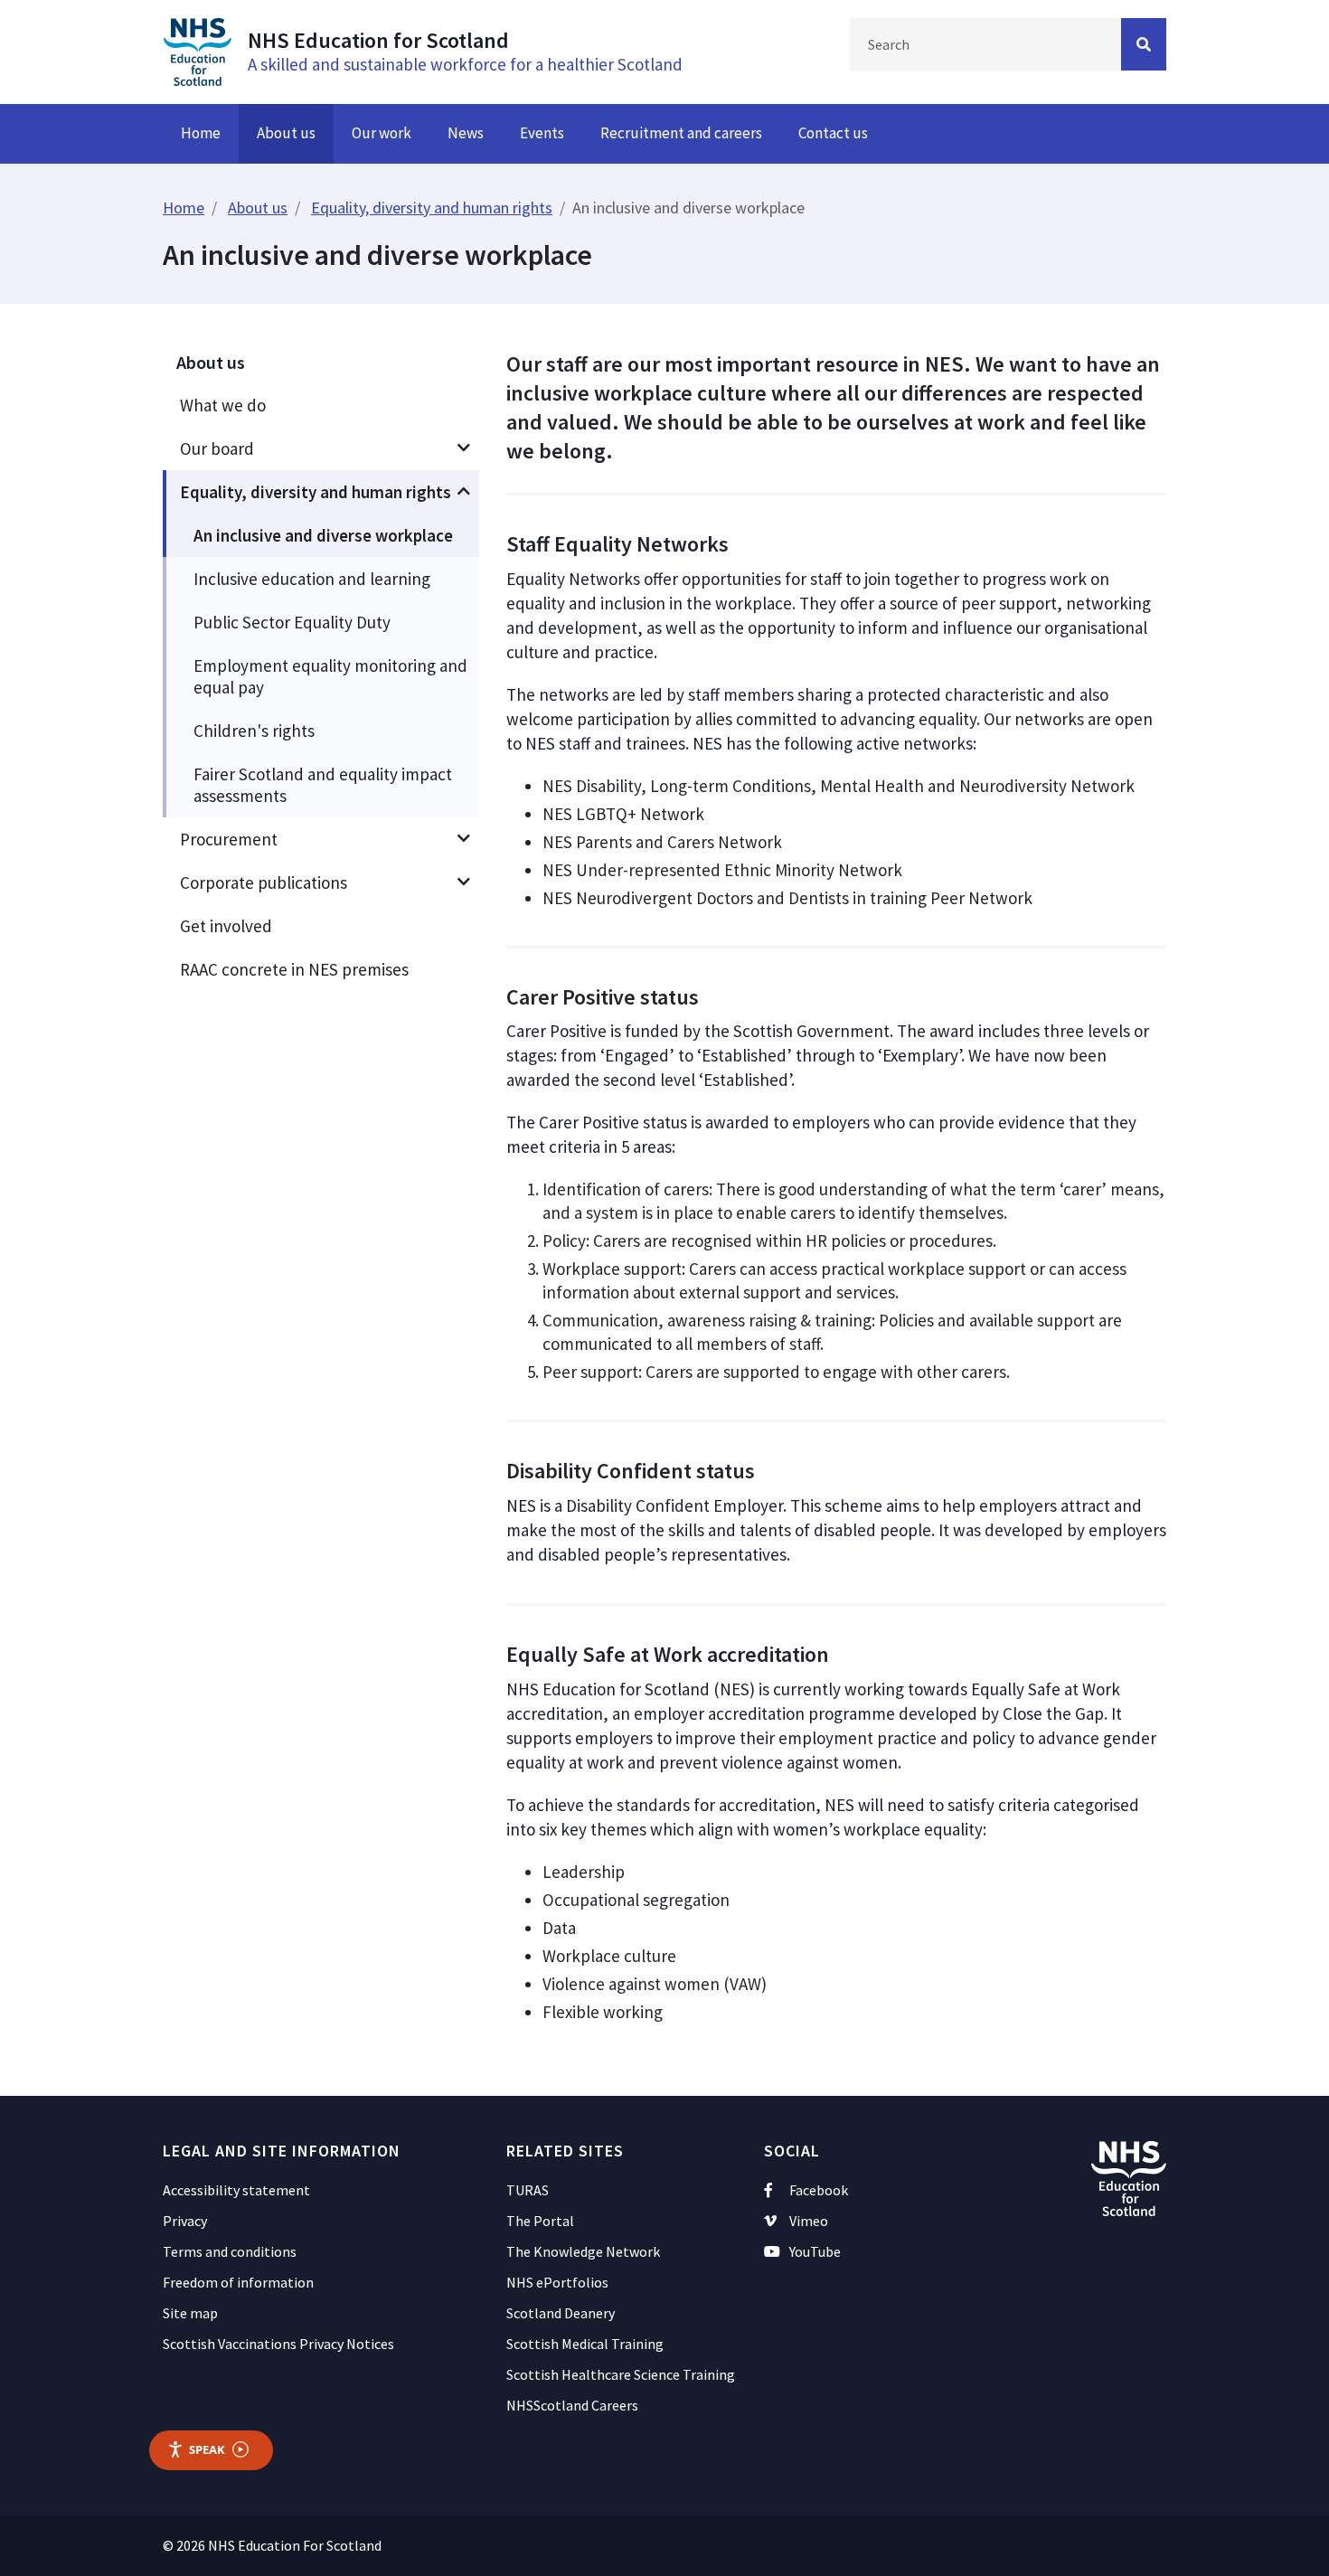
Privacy (185, 2221)
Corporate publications (264, 882)
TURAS (528, 2190)
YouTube (815, 2251)
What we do (223, 405)
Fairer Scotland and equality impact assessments (323, 785)
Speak (207, 2449)
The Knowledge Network (583, 2251)
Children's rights (254, 731)
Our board (217, 448)
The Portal (540, 2221)
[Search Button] (1144, 44)
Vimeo (809, 2221)
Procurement (229, 839)
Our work (382, 133)
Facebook (819, 2190)
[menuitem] (321, 405)
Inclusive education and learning (312, 579)
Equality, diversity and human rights (432, 208)
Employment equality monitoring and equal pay (330, 676)
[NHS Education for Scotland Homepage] (197, 50)
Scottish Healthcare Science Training (621, 2374)
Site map (190, 2313)
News (466, 133)
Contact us (833, 133)
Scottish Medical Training (585, 2344)
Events (542, 133)
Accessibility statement (236, 2190)
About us (286, 133)
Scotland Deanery (561, 2313)
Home (201, 133)
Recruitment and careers (681, 133)
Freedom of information (238, 2282)
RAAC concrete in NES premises (294, 969)
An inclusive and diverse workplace (323, 535)
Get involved (226, 926)
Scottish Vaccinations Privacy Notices (278, 2344)
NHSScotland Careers (572, 2405)
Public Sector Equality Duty (292, 622)
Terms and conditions (230, 2251)
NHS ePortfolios (557, 2282)
